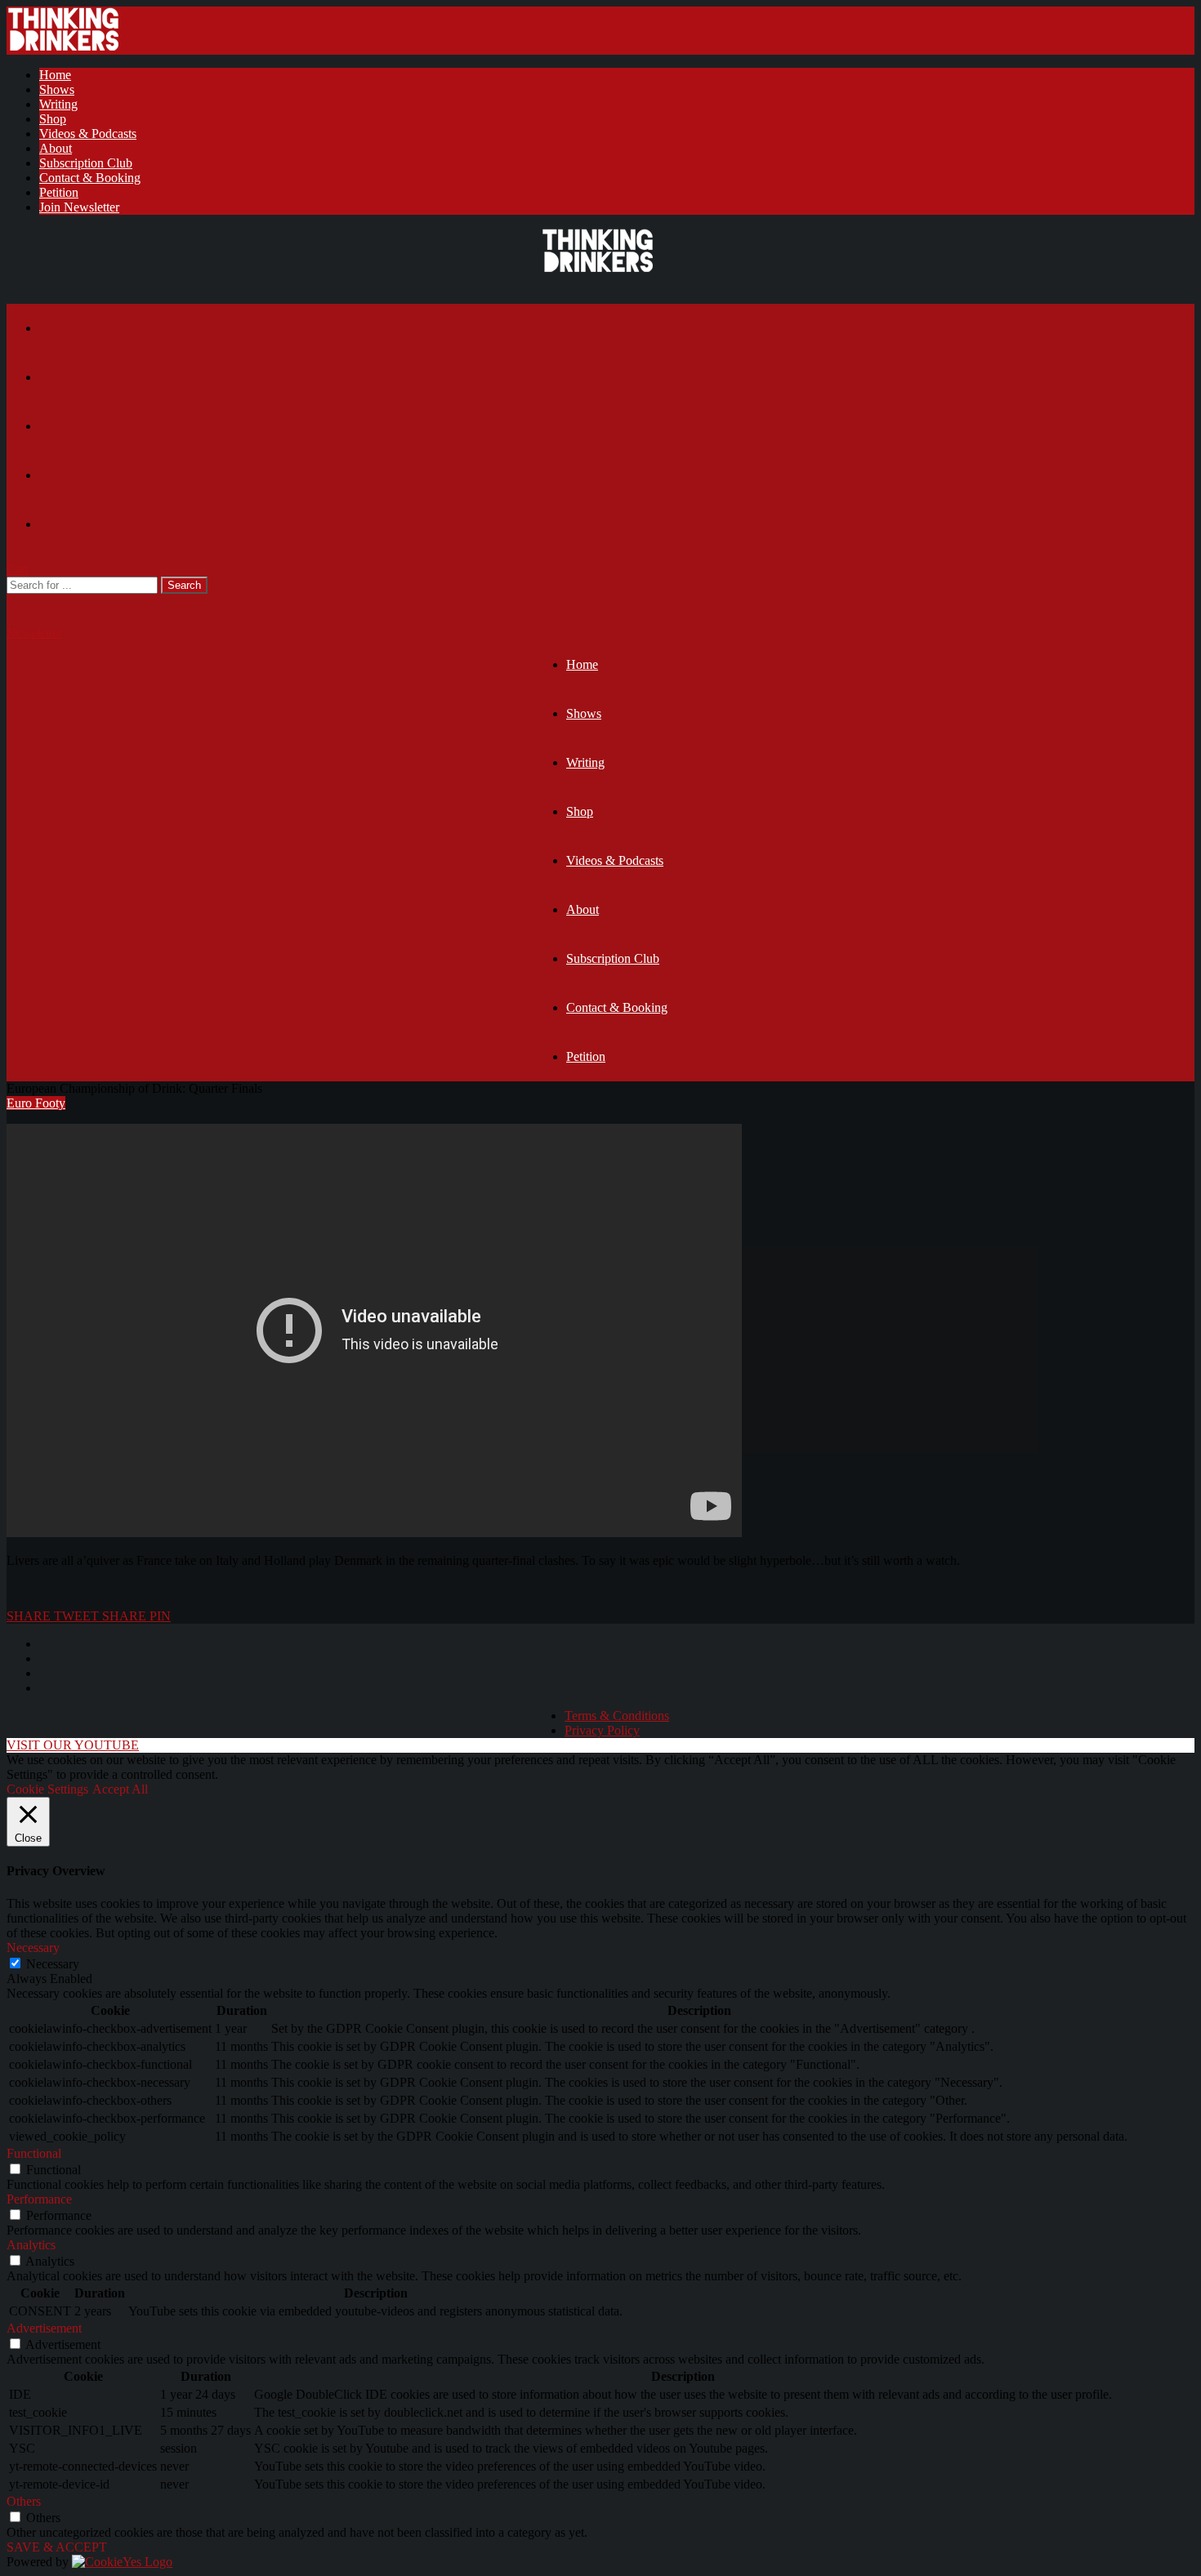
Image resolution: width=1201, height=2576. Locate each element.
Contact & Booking (90, 178)
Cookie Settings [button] (47, 1789)
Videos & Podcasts (88, 134)
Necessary (53, 1964)
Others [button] (24, 2501)
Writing (58, 104)
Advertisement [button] (44, 2328)
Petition (59, 192)
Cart (18, 569)
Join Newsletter (79, 207)
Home (55, 75)
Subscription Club (86, 163)
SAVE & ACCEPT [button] (57, 2547)
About (56, 148)
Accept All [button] (120, 1789)
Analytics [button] (31, 2245)
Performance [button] (39, 2199)
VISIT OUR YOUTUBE (73, 1745)
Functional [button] (34, 2153)
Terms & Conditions (617, 1716)
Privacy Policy (602, 1730)
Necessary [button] (33, 1948)
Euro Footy (36, 1103)
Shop (53, 119)
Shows (57, 89)
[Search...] (17, 601)
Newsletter (34, 633)
